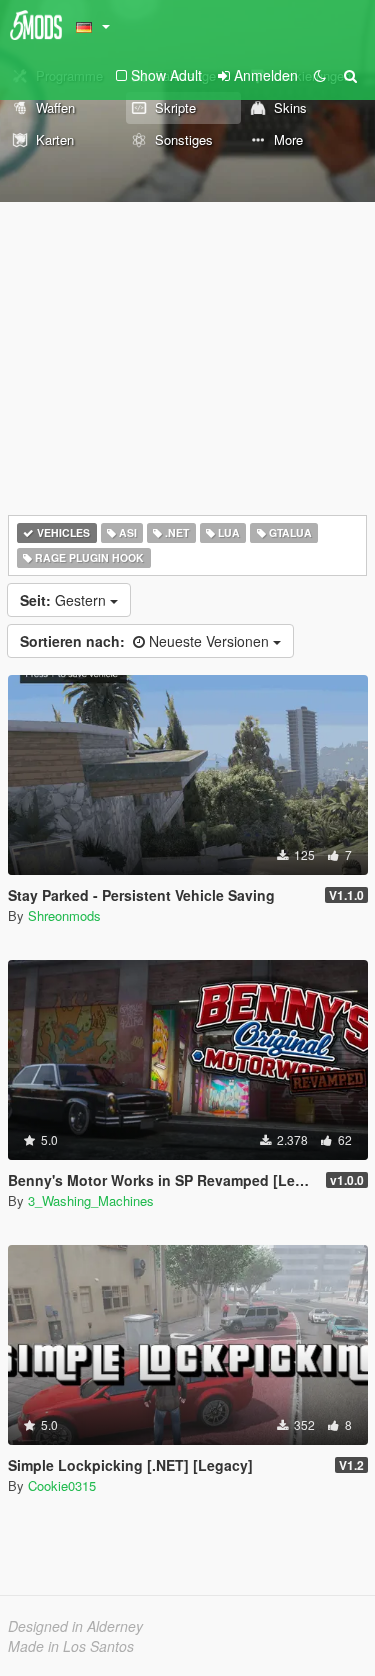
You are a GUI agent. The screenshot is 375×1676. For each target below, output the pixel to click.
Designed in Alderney (75, 1626)
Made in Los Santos (71, 1646)
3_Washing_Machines (91, 1200)
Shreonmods (64, 915)
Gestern (65, 600)
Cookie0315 (62, 1485)
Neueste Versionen (146, 641)
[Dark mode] (320, 75)
